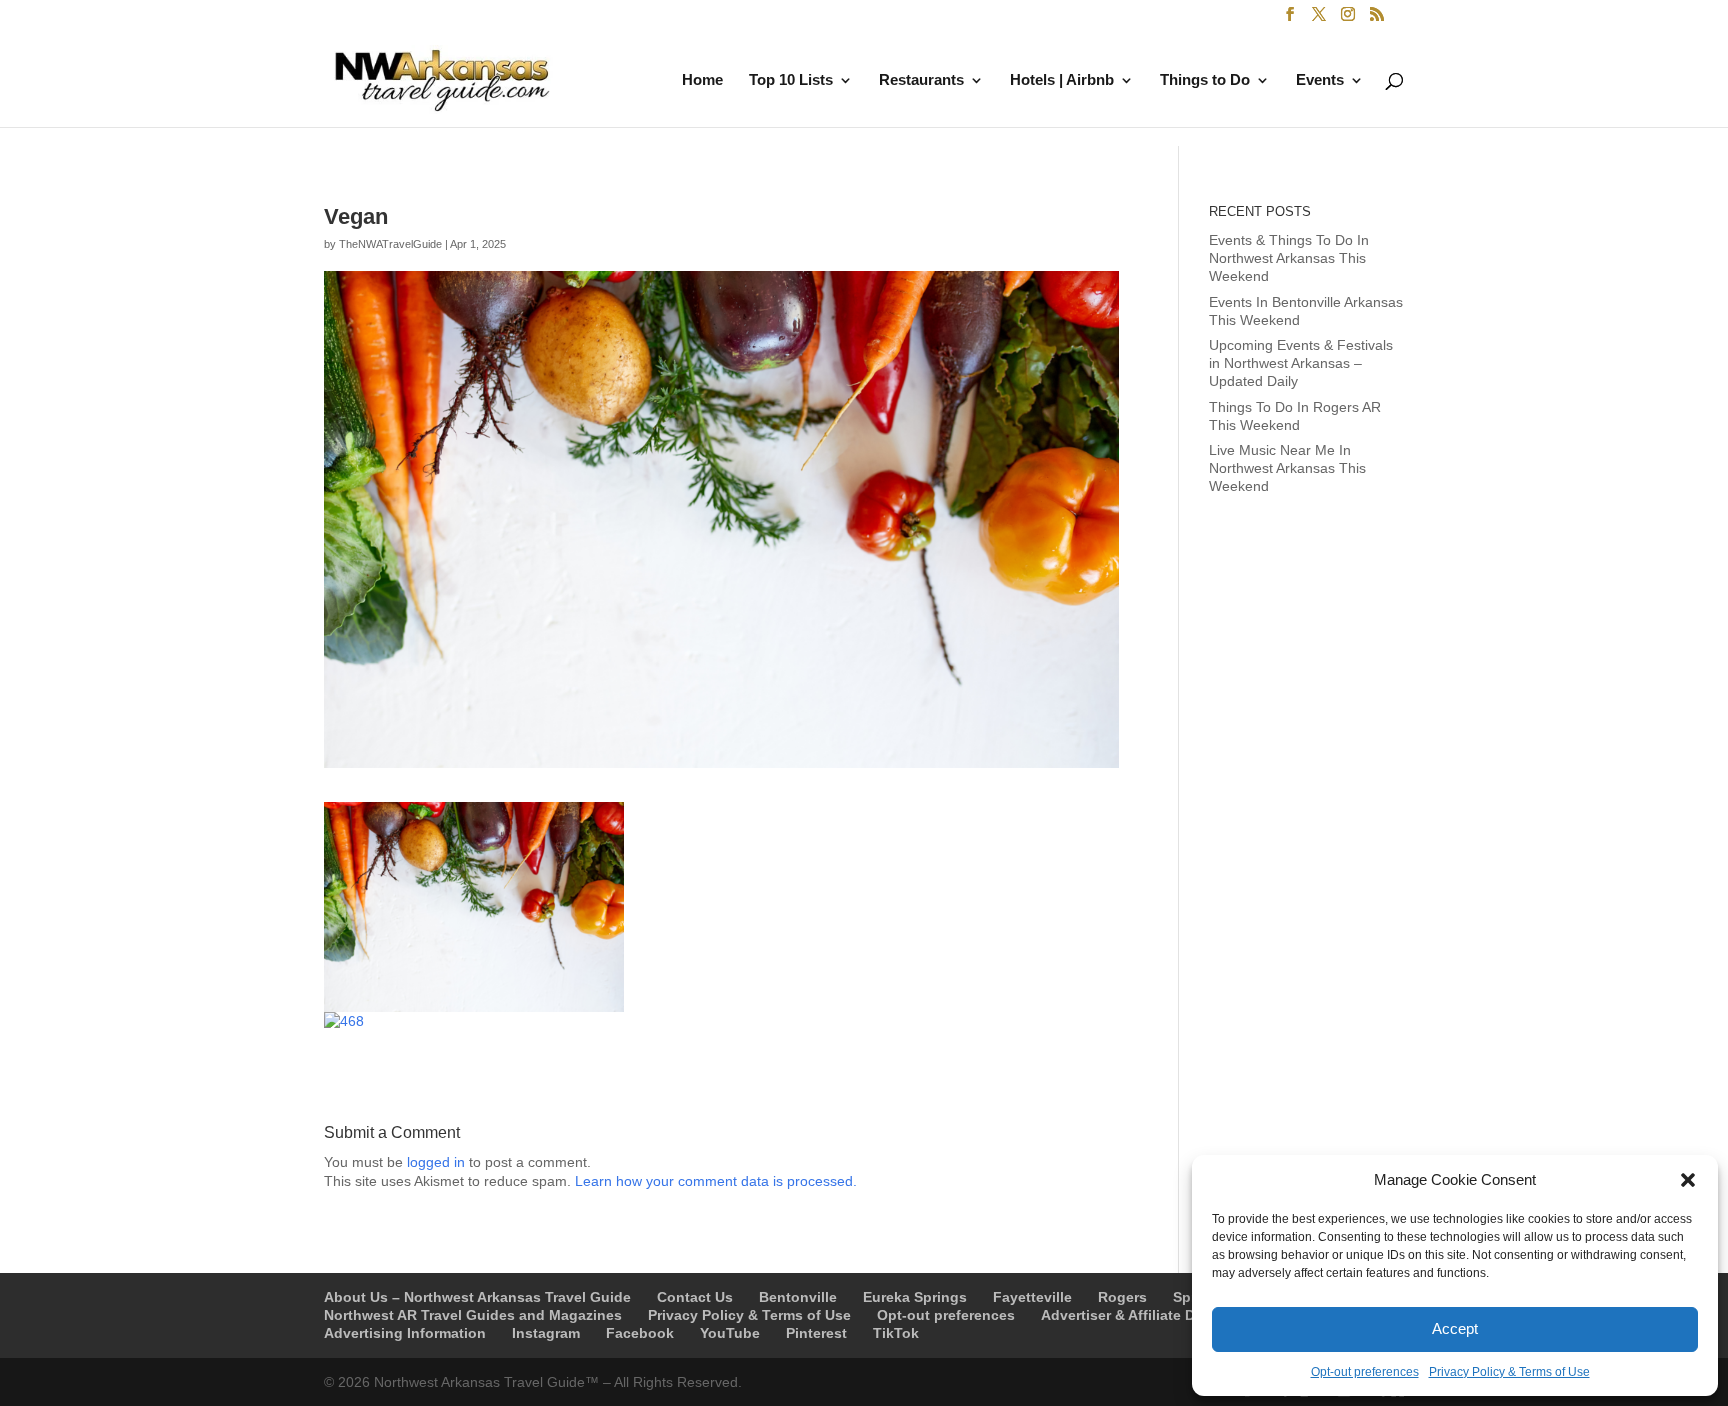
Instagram (546, 1333)
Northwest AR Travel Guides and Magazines (473, 1315)
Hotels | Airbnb (1062, 80)
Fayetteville (1032, 1297)
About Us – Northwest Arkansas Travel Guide (477, 1297)
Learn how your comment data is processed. (716, 1181)
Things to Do (1205, 80)
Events (1320, 80)
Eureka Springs (915, 1297)
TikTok (896, 1333)
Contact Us (695, 1297)
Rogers (1122, 1297)
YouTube (730, 1333)
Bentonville (798, 1297)
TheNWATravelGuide (390, 244)
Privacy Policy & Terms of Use (1509, 1372)
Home (702, 80)
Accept (1455, 1328)
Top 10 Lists (791, 80)
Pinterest (816, 1333)
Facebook (640, 1333)
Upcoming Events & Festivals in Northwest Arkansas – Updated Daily (1301, 363)
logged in (436, 1162)
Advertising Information (405, 1333)
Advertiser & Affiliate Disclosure (1149, 1315)
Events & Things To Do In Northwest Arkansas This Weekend (1289, 258)
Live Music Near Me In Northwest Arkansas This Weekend (1287, 468)
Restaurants (921, 80)
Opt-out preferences (1365, 1372)
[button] (1688, 1180)
